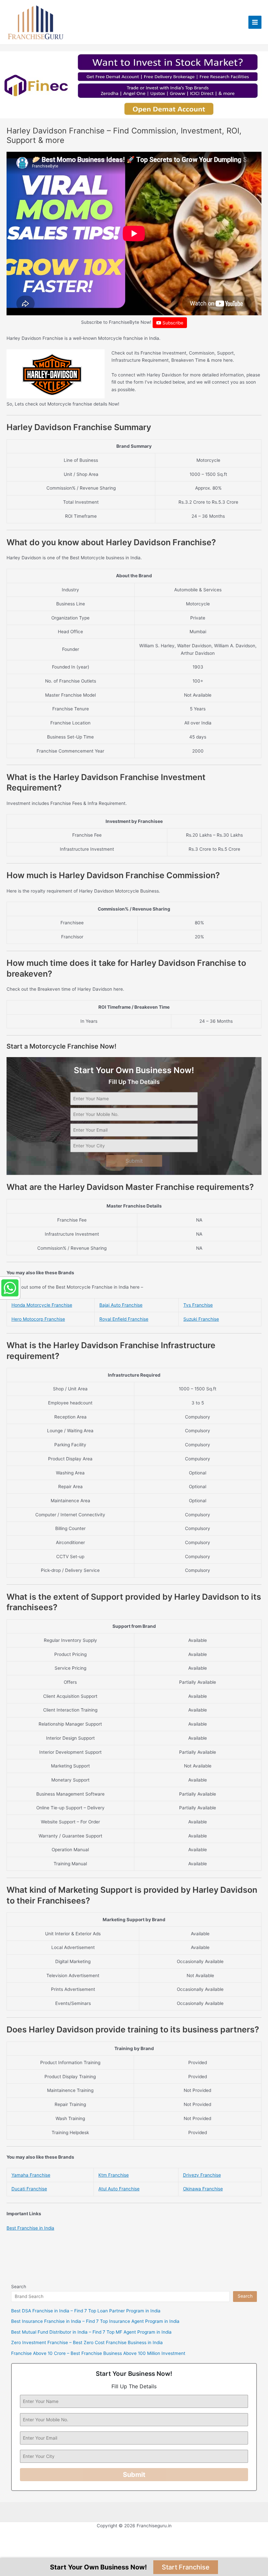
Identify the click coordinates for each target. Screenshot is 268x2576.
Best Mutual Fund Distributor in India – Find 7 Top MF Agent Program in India (91, 2332)
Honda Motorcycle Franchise (42, 1305)
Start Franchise (186, 2567)
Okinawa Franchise (203, 2189)
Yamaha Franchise (31, 2175)
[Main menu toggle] (255, 22)
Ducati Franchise (29, 2189)
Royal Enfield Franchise (124, 1319)
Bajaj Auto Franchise (121, 1305)
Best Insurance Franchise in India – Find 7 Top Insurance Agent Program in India (95, 2321)
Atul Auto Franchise (119, 2189)
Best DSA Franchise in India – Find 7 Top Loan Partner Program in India (86, 2311)
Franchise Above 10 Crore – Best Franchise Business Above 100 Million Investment (98, 2353)
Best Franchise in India (30, 2228)
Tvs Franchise (198, 1305)
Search (19, 2287)
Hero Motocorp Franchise (38, 1319)
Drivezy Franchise (202, 2175)
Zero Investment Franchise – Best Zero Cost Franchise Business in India (87, 2342)
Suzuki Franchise (201, 1319)
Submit (134, 1161)
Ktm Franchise (114, 2175)
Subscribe (172, 323)
